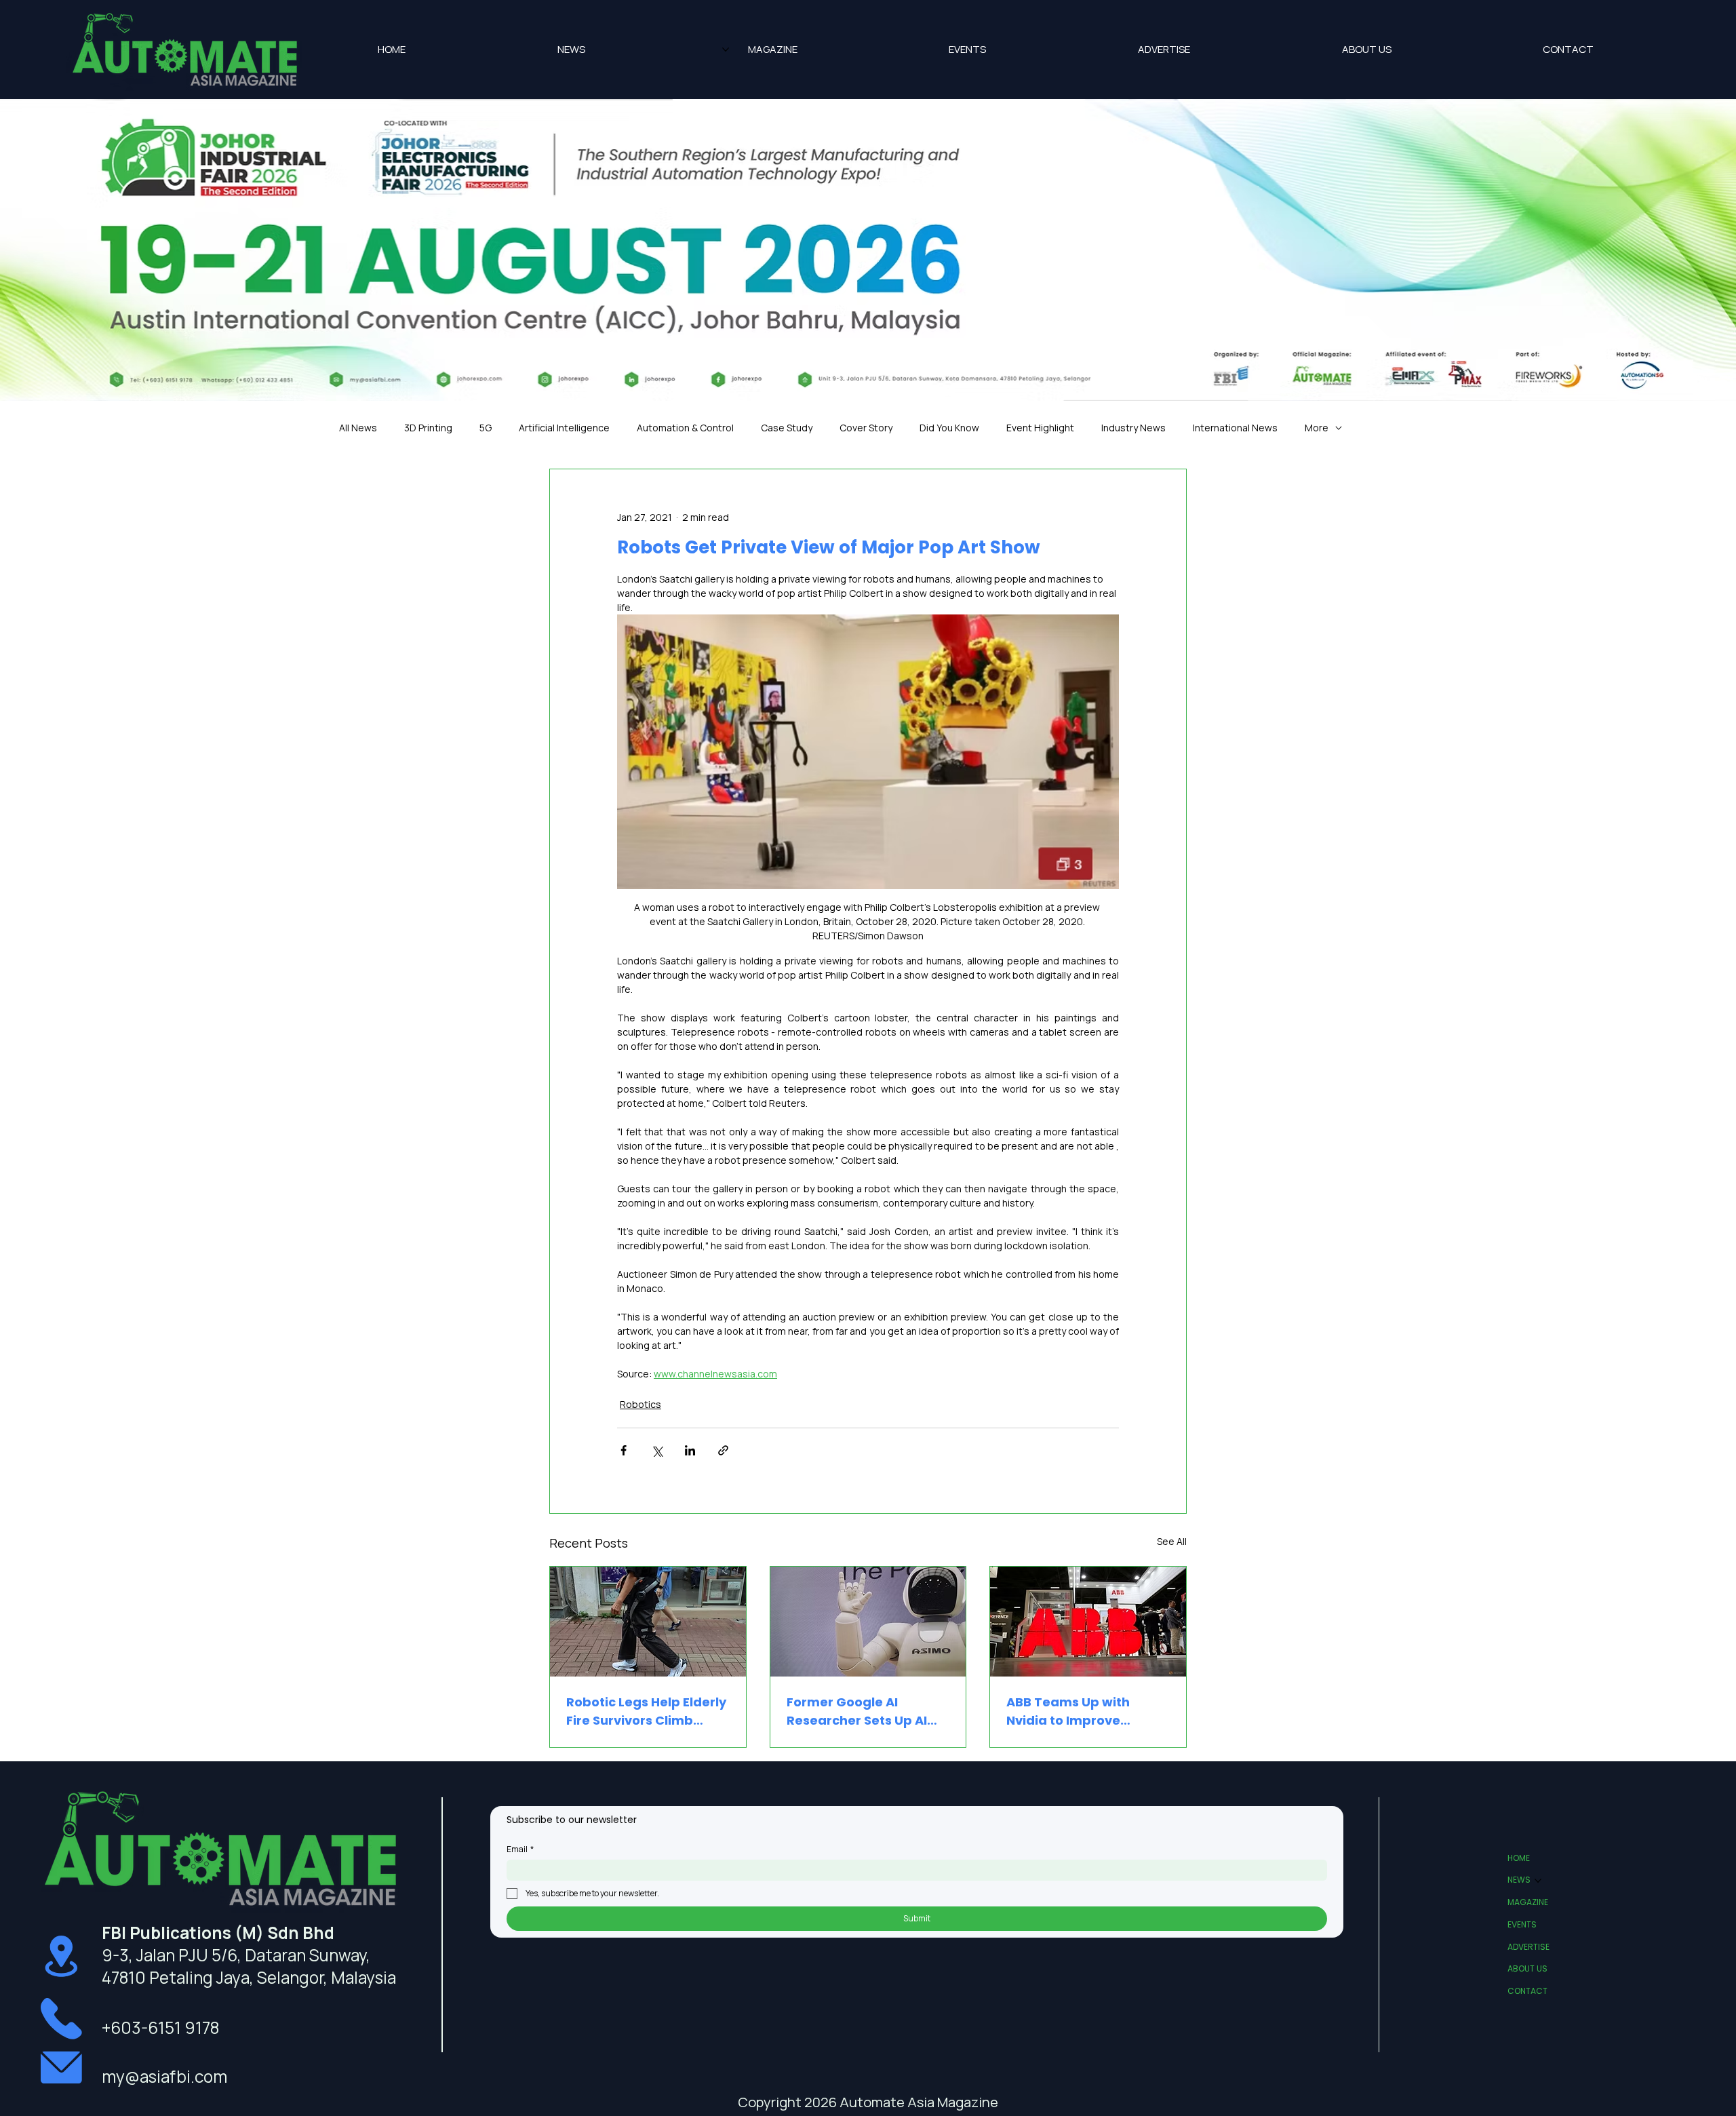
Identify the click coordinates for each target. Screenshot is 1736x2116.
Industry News (1133, 428)
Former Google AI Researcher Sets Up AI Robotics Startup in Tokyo (857, 1711)
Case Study (787, 428)
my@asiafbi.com (164, 2076)
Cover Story (866, 428)
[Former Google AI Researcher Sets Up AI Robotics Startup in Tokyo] (868, 1622)
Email (520, 1849)
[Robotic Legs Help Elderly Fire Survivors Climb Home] (648, 1622)
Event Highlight (1040, 428)
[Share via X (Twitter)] (657, 1450)
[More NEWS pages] (726, 50)
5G (486, 428)
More (1317, 428)
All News (358, 428)
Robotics (640, 1404)
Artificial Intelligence (564, 428)
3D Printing (428, 428)
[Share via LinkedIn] (690, 1450)
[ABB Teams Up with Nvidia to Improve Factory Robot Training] (1088, 1622)
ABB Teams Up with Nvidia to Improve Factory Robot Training (1080, 1711)
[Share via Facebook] (624, 1450)
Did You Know (949, 428)
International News (1235, 428)
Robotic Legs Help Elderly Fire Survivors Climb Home (646, 1711)
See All (1172, 1541)
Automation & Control (685, 428)
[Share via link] (723, 1450)
